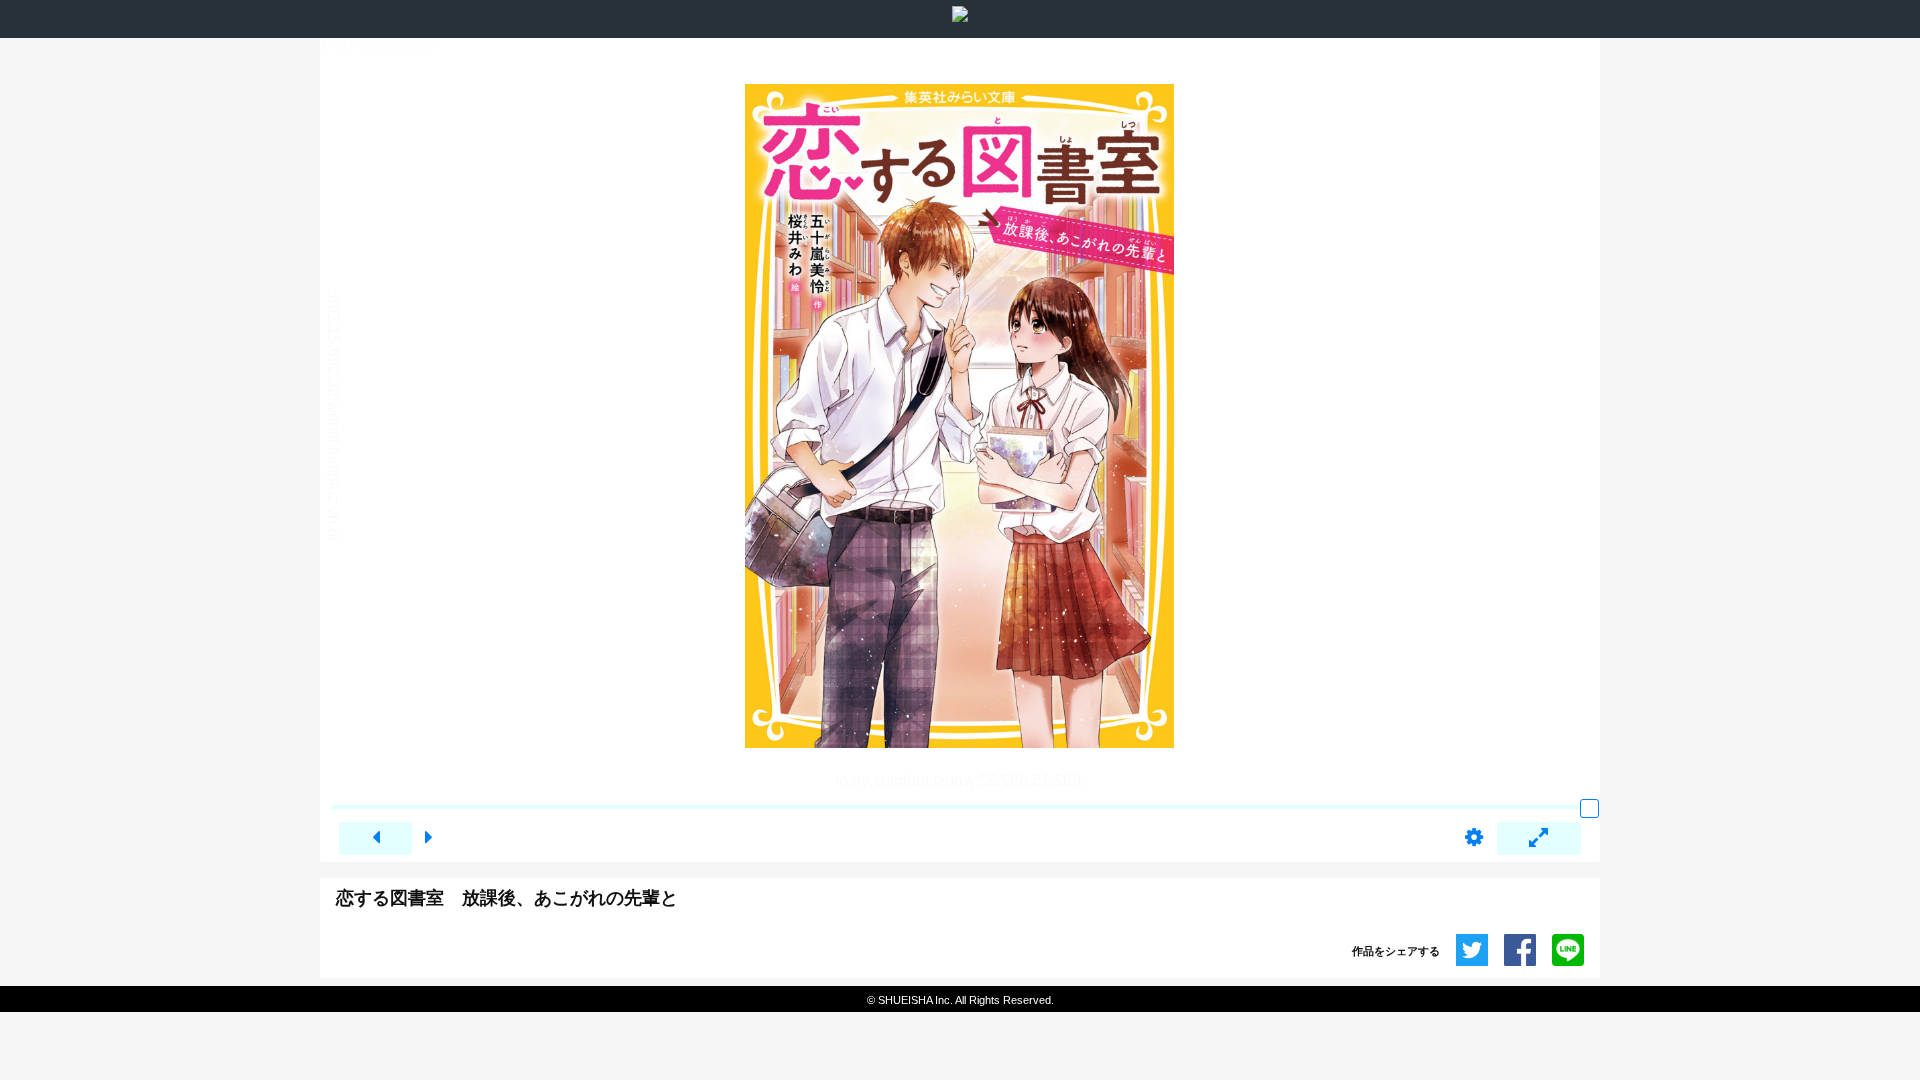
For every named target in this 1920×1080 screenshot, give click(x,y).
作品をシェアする (1396, 951)
